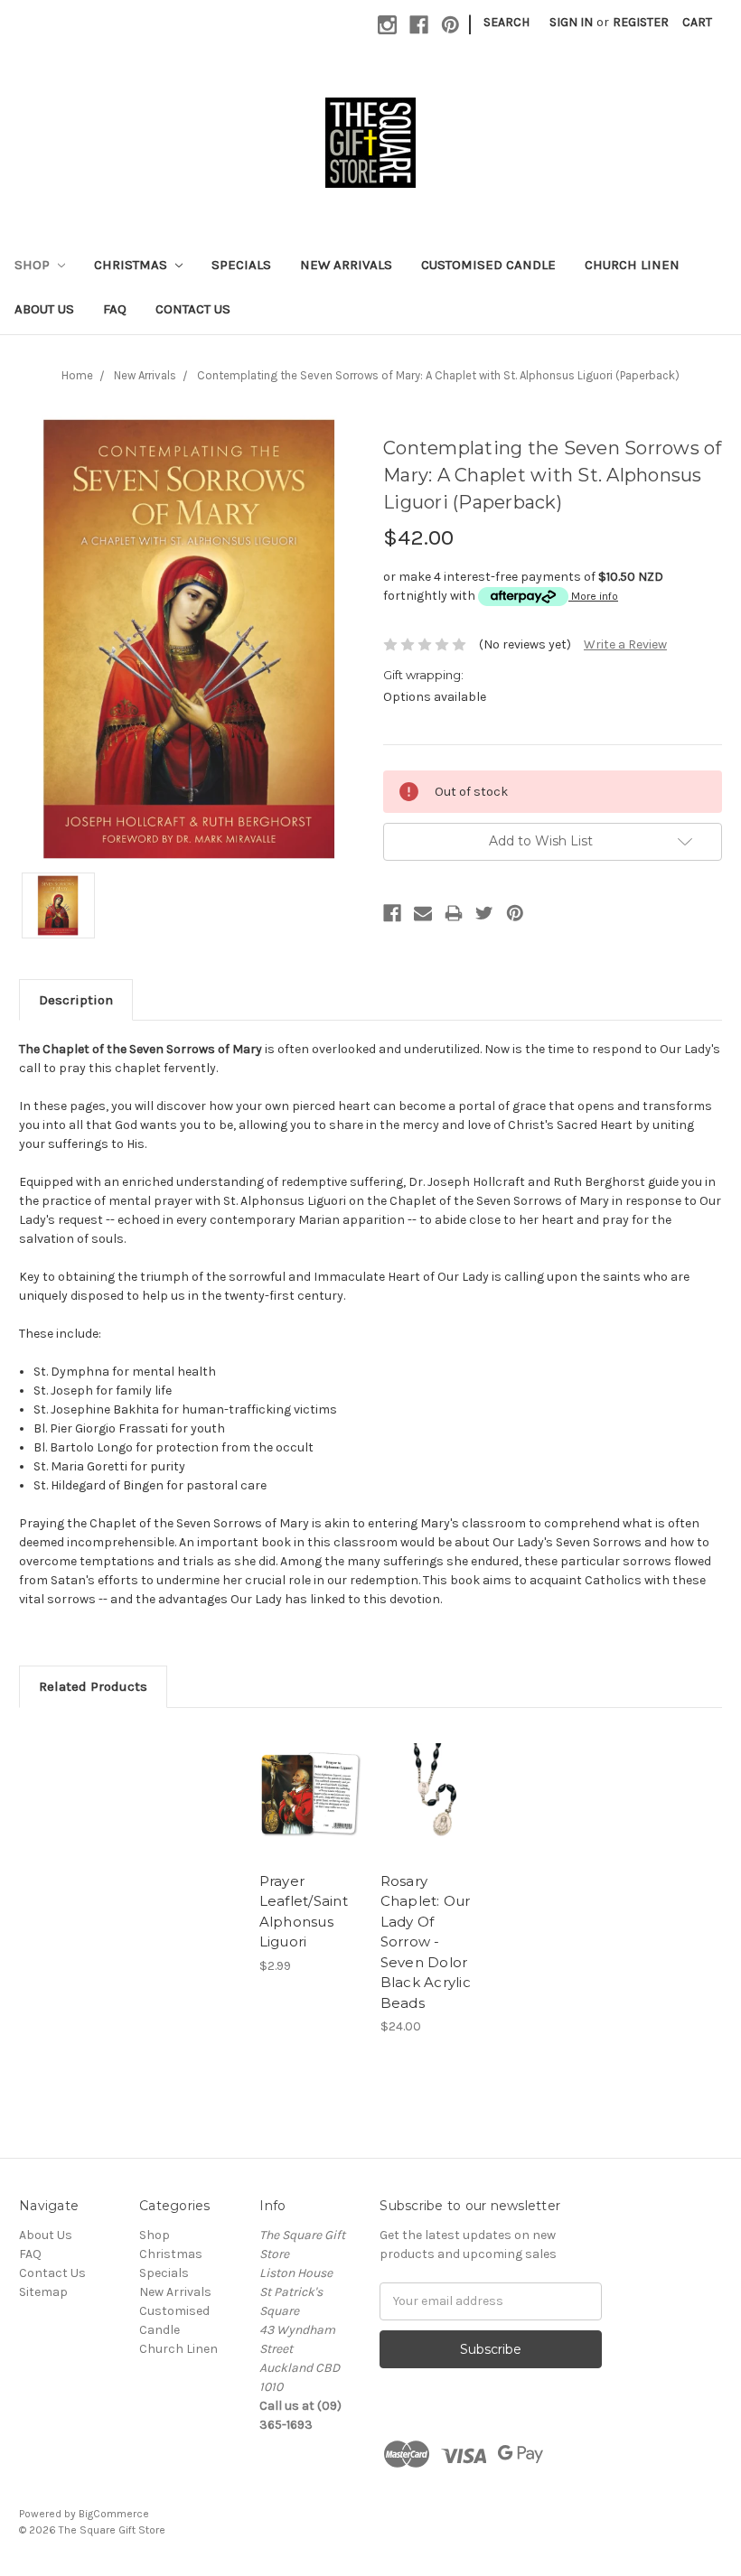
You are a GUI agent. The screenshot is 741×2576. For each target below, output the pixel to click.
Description (76, 1000)
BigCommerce (114, 2514)
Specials (241, 265)
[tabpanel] (310, 1851)
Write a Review (625, 644)
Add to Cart (310, 1816)
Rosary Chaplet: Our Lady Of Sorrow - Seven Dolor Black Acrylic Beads (426, 1942)
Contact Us (193, 309)
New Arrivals (346, 265)
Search (507, 22)
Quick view (310, 1772)
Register (641, 22)
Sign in (571, 22)
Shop (34, 265)
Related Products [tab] (93, 1686)
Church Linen (632, 265)
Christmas (132, 265)
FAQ (115, 309)
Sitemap (43, 2292)
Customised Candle (488, 265)
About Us (44, 309)
